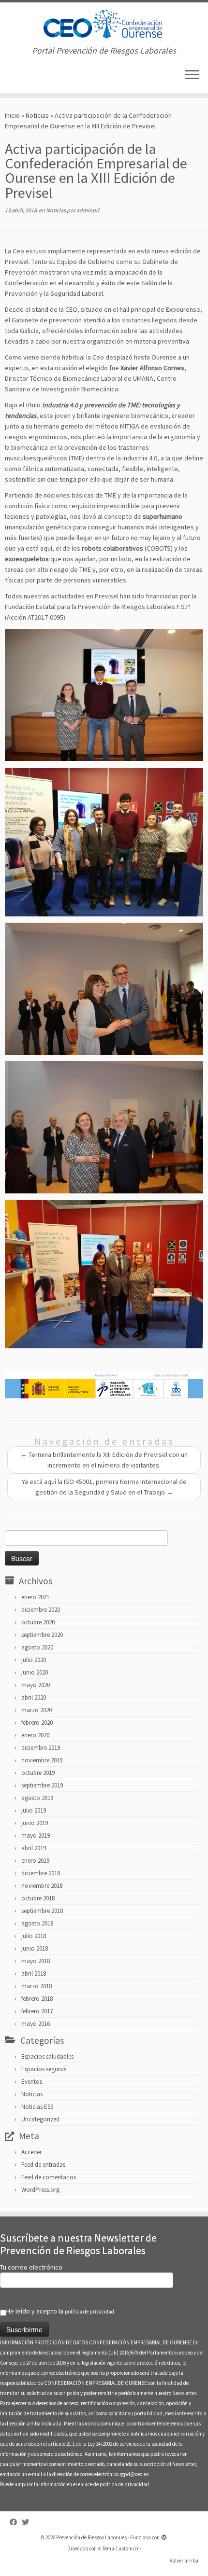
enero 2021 (35, 1597)
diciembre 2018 (41, 1873)
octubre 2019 (38, 1773)
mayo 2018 (36, 1961)
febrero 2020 (37, 1723)
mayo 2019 (36, 1835)
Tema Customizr (121, 2548)
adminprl (88, 210)
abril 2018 (34, 1974)
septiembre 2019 (42, 1785)
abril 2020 (34, 1697)
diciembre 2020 (41, 1610)
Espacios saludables (47, 2057)
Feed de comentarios (49, 2177)
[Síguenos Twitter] (28, 2522)
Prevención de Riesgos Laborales (91, 2537)
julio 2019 (34, 1810)
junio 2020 (35, 1672)
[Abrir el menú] (192, 76)
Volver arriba (184, 2561)
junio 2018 (35, 1948)
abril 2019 (34, 1848)
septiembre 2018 (42, 1911)
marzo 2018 (37, 1986)
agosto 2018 (37, 1923)
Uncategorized (40, 2119)
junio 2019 (35, 1823)
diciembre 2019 (41, 1748)
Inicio (12, 115)
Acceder (31, 2152)
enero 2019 (35, 1861)
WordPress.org (40, 2190)
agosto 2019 (37, 1798)
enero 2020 (35, 1735)
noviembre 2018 (42, 1886)
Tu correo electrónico (31, 2267)
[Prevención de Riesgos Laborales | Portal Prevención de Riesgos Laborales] (104, 24)
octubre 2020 (38, 1622)
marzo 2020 (37, 1710)
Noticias (37, 115)
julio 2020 (34, 1660)
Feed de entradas (43, 2165)
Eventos (32, 2082)
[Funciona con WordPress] (164, 2535)
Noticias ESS (37, 2107)
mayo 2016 (36, 2024)
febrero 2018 (37, 1999)
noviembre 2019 (42, 1760)
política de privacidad (89, 2312)
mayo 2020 (36, 1685)
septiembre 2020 (42, 1635)
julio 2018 (34, 1936)
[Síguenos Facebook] (16, 2522)
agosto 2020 (37, 1647)
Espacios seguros (44, 2069)
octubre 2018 (38, 1898)
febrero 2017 (37, 2011)
